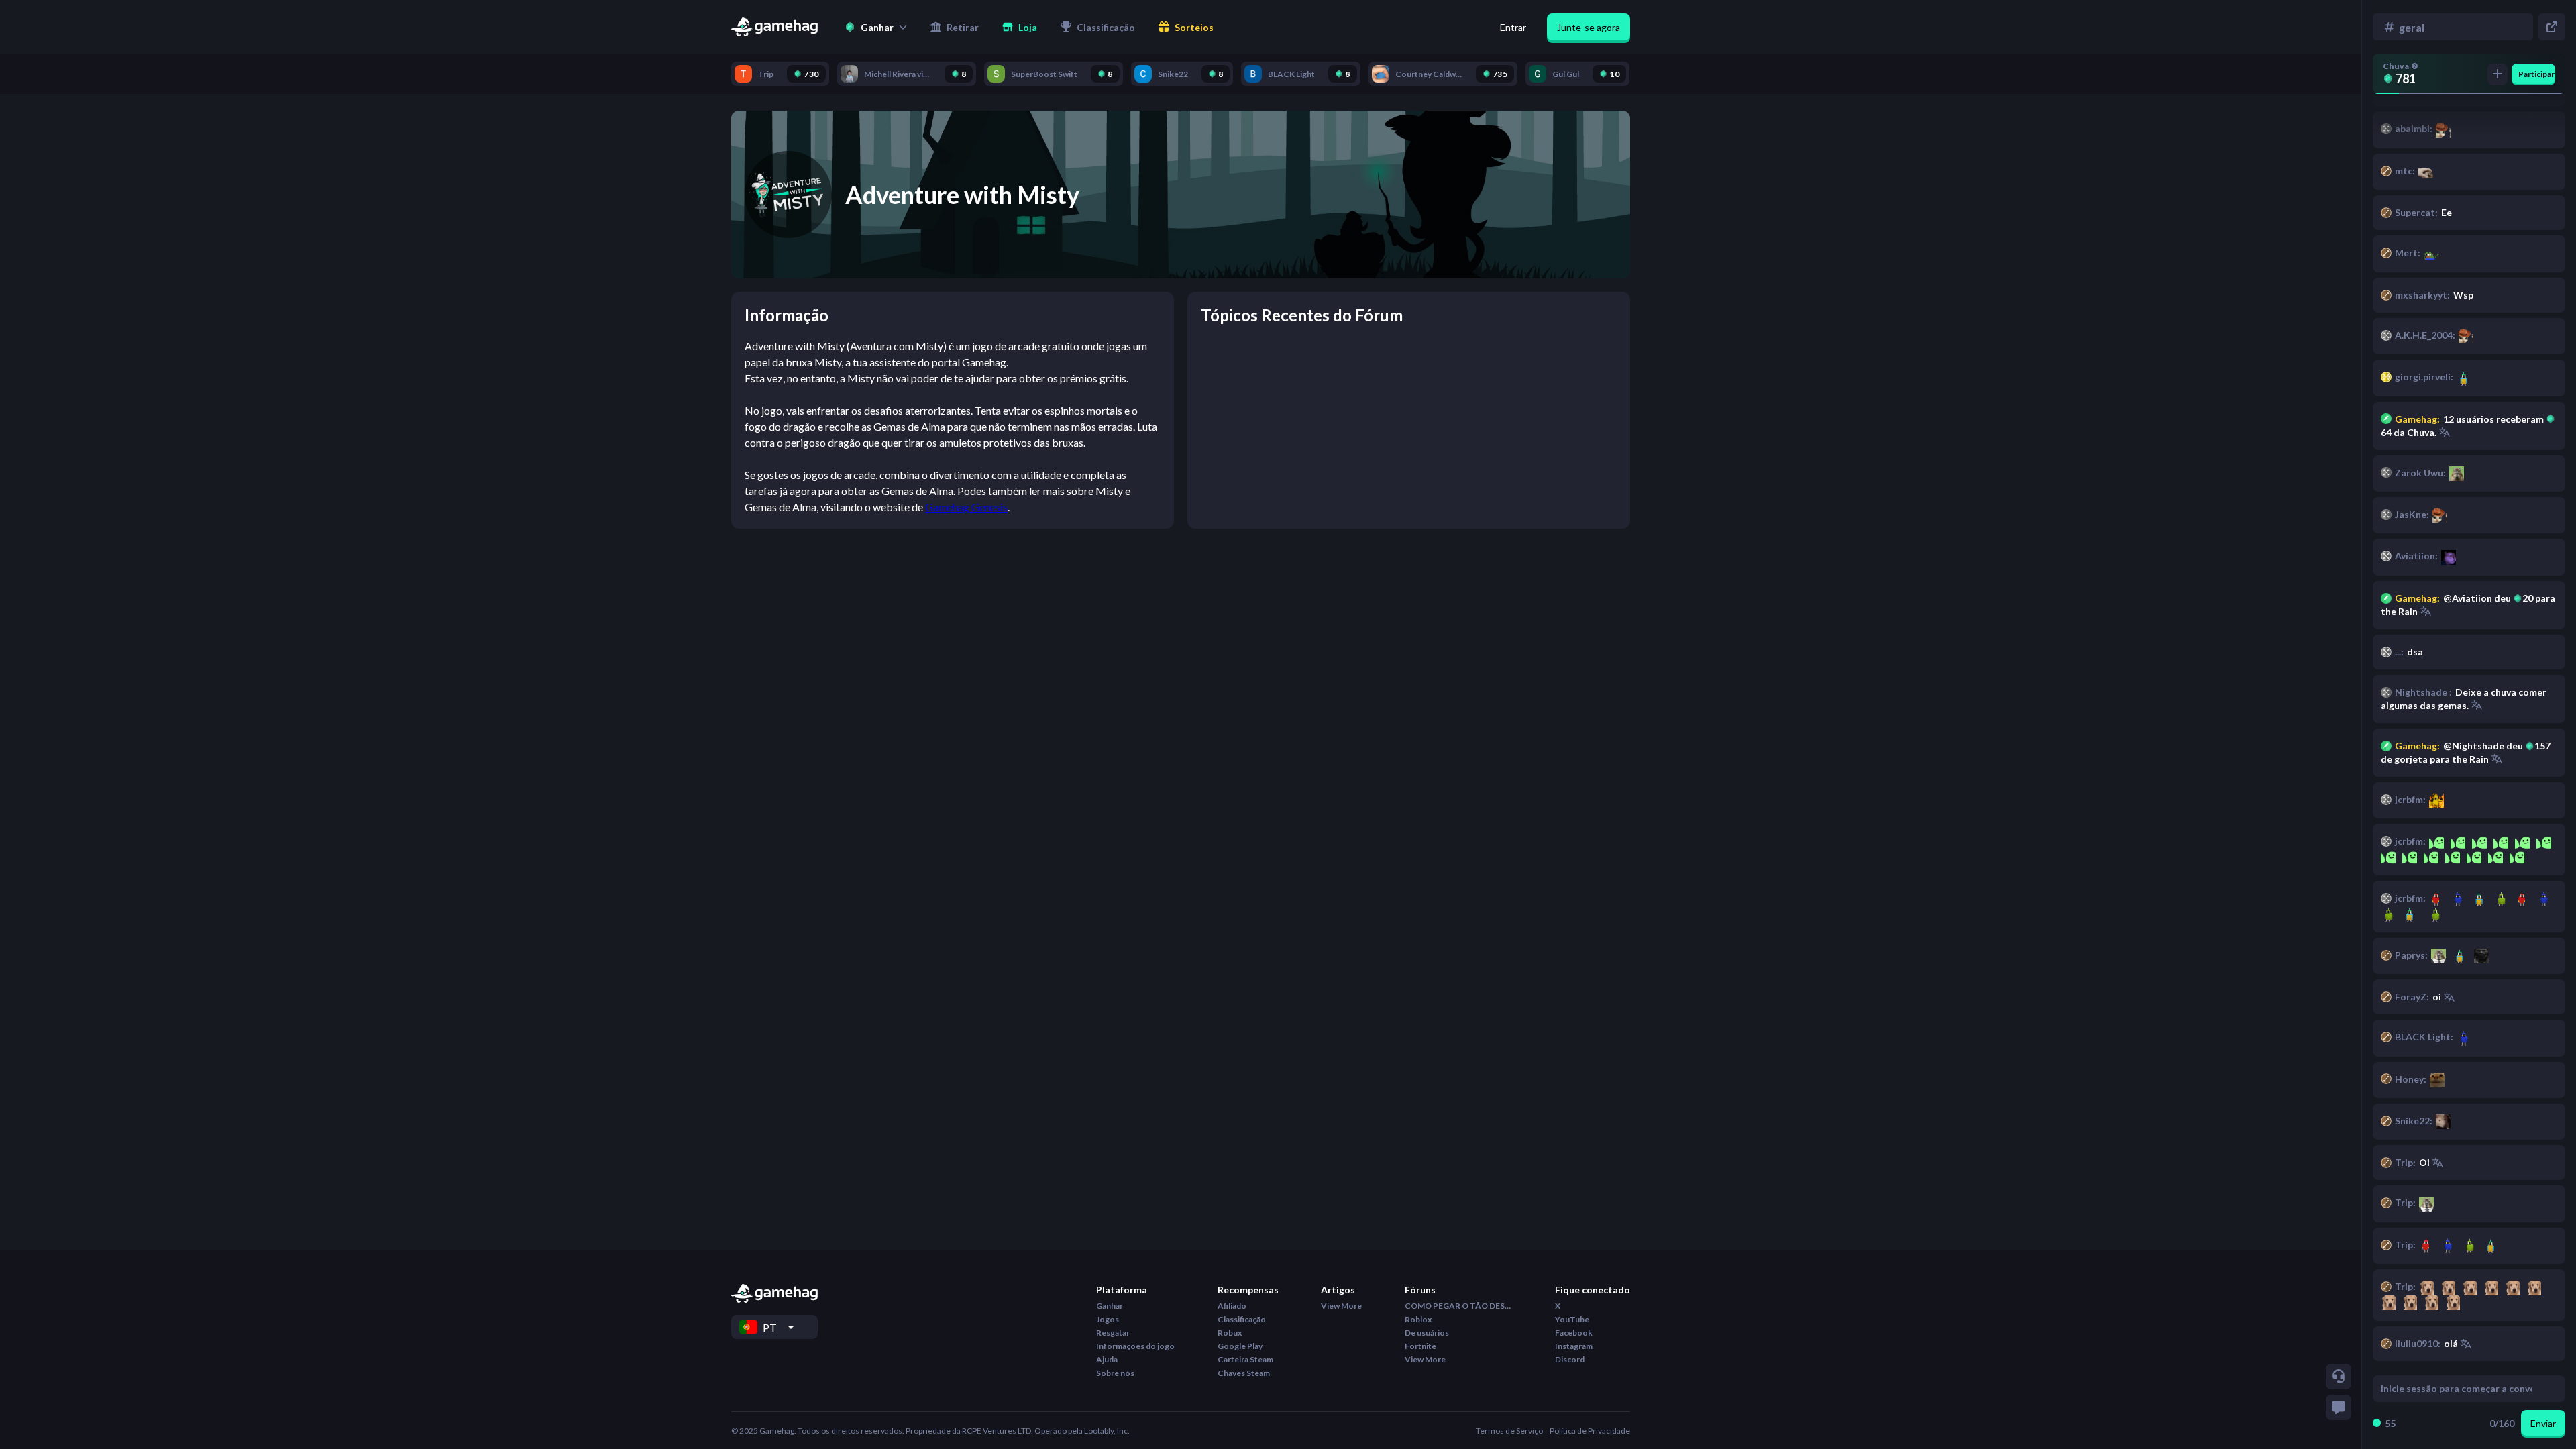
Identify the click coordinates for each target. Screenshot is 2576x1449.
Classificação (1242, 1319)
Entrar (1513, 27)
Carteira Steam (1245, 1359)
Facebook (1574, 1333)
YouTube (1572, 1319)
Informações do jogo (1135, 1346)
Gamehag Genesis (966, 507)
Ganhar (1110, 1306)
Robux (1230, 1333)
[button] (876, 27)
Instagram (1574, 1346)
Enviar (2543, 1423)
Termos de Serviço (1509, 1431)
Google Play (1240, 1346)
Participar (2536, 74)
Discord (1570, 1359)
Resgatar (1113, 1333)
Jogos (1108, 1319)
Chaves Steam (1244, 1373)
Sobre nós (1115, 1373)
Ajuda (1107, 1359)
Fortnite (1420, 1346)
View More (1341, 1306)
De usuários (1427, 1333)
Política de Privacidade (1590, 1431)
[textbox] (2456, 1389)
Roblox (1418, 1319)
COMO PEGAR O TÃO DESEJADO (1458, 1306)
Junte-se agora (1589, 27)
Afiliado (1232, 1306)
